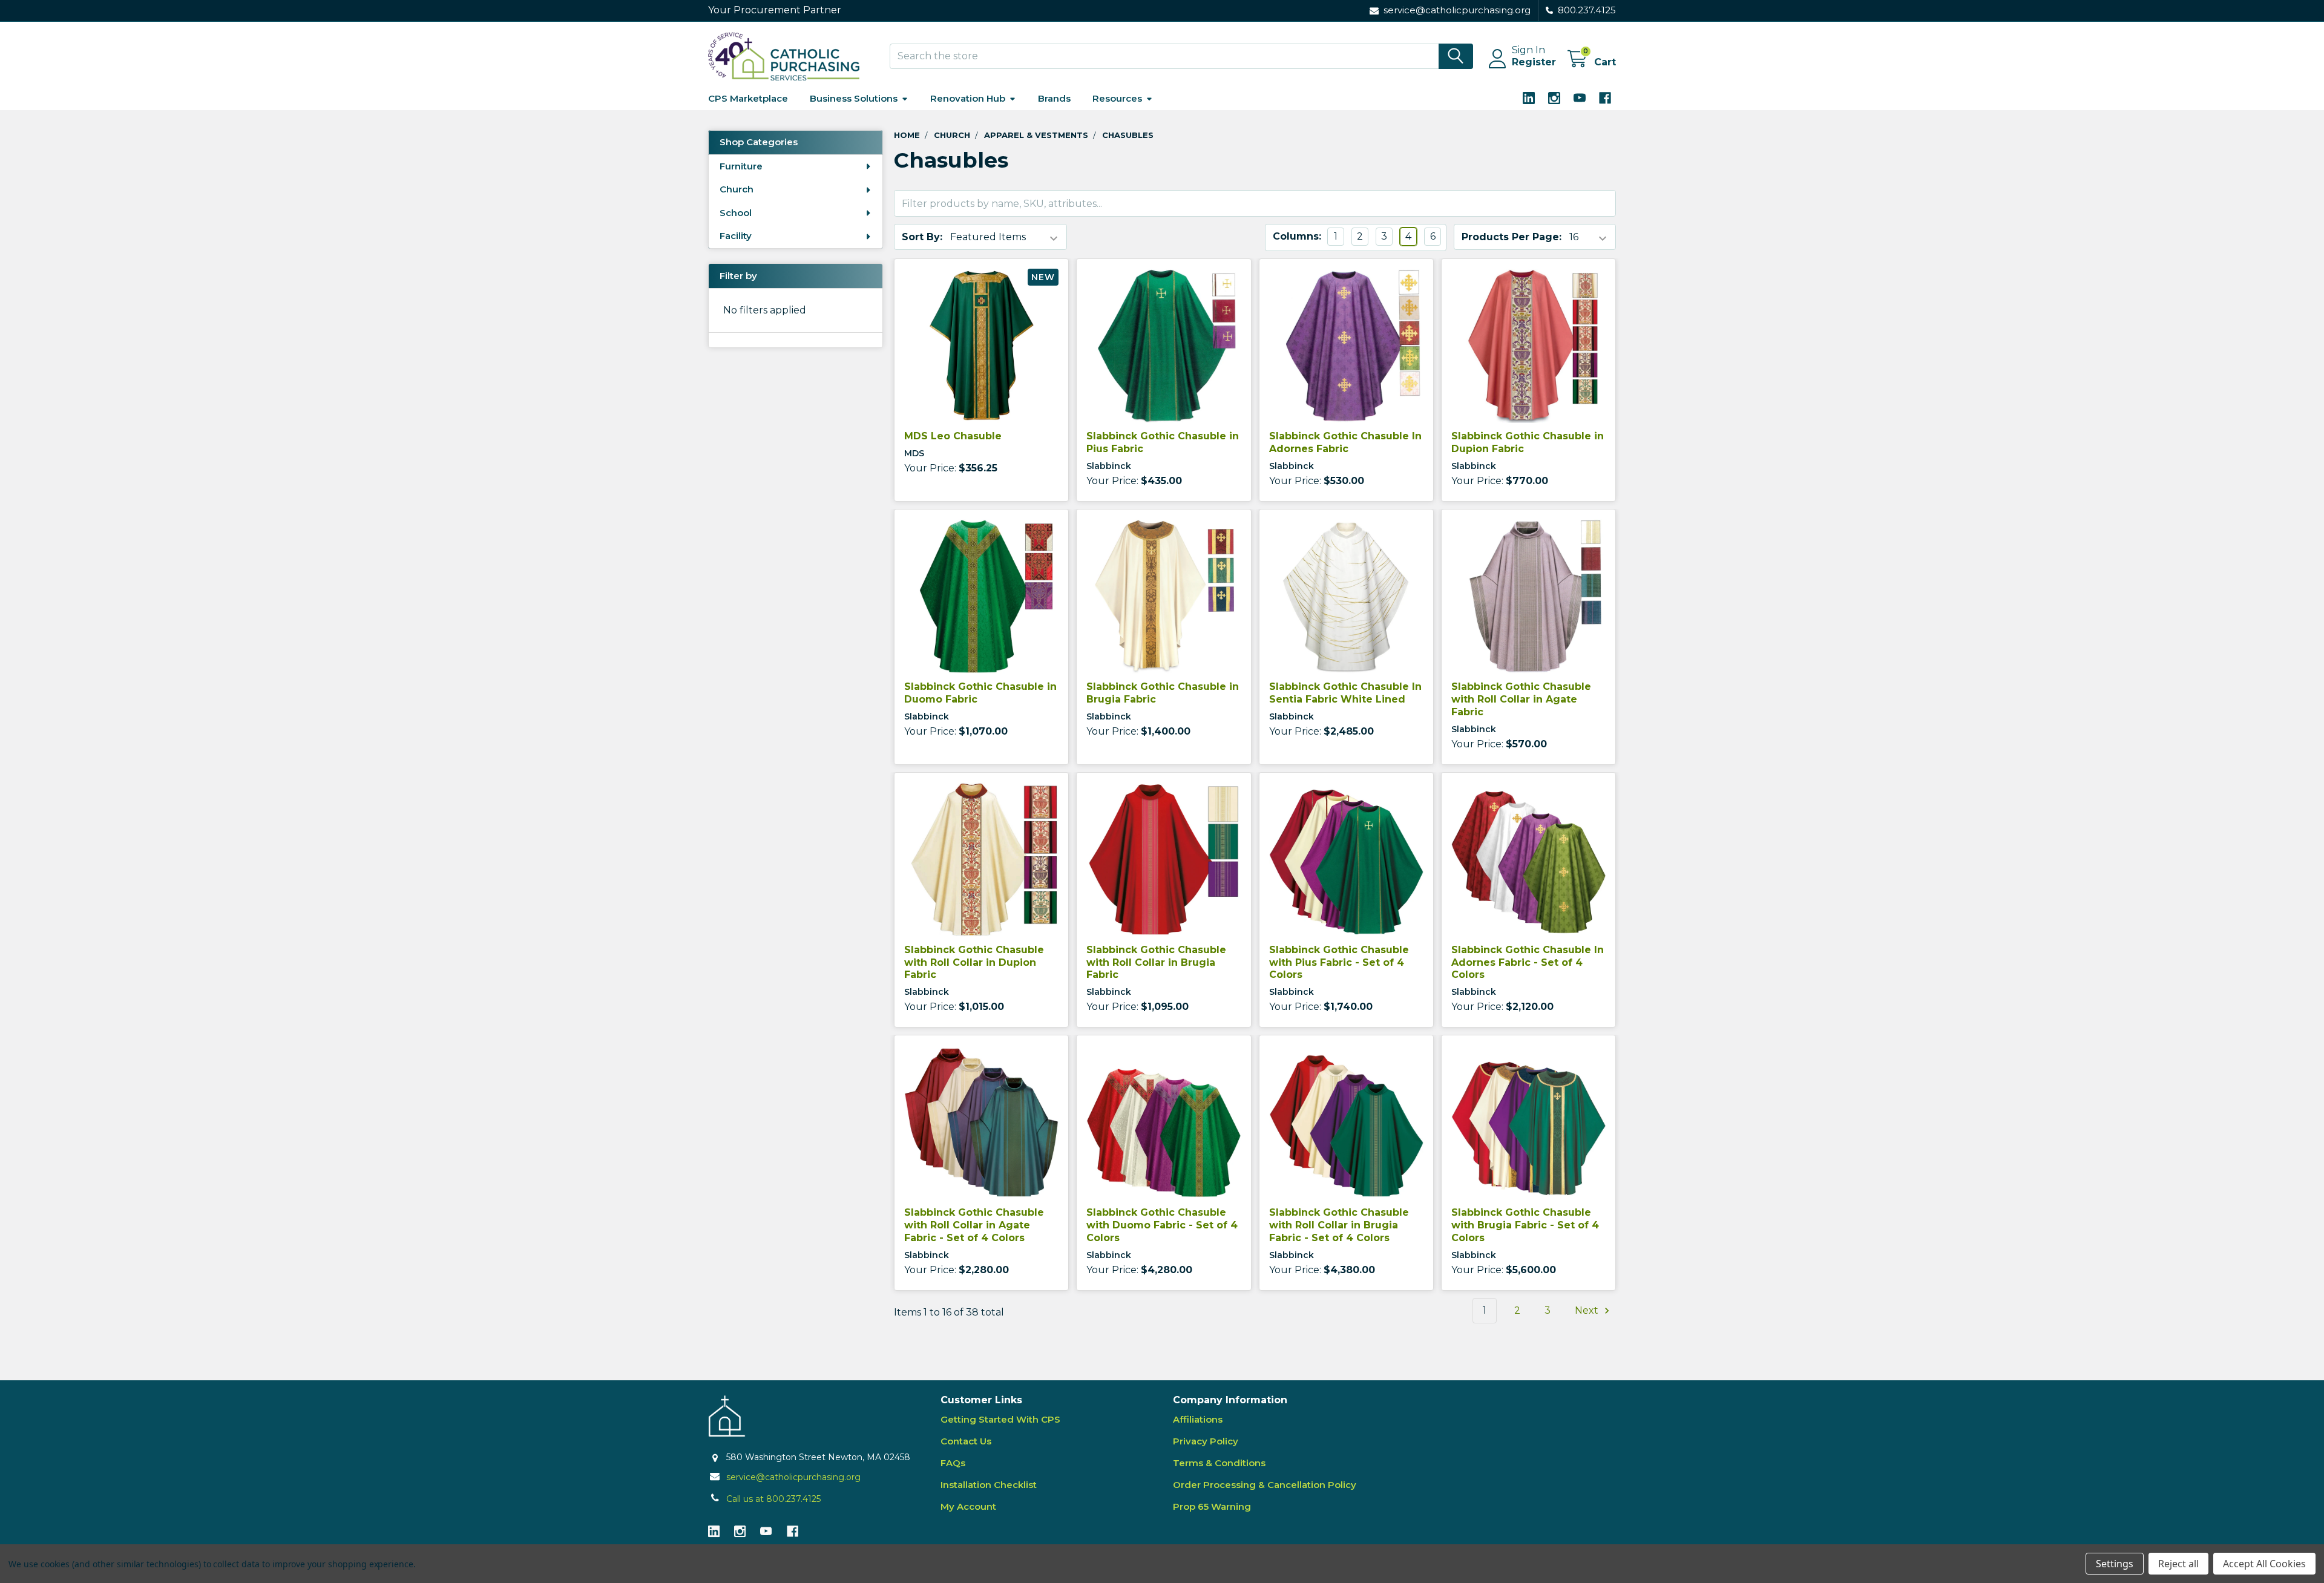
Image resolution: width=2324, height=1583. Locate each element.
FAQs (953, 1463)
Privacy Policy (1206, 1441)
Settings (2115, 1564)
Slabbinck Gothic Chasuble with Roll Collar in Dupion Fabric (974, 962)
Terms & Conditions (1219, 1463)
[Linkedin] (1529, 98)
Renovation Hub (968, 98)
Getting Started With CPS (1000, 1419)
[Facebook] (1605, 98)
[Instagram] (1554, 98)
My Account (968, 1506)
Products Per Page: (1512, 237)
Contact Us (966, 1441)
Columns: (1297, 236)
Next (1588, 1310)
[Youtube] (1580, 98)
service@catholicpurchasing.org (793, 1477)
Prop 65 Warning (1212, 1506)
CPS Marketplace (748, 98)
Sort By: (922, 237)
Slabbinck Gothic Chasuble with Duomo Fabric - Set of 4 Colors (1162, 1225)
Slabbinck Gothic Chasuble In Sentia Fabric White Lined (1345, 693)
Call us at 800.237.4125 (773, 1499)
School (736, 213)
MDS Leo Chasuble (953, 436)
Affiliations (1198, 1419)
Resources (1117, 98)
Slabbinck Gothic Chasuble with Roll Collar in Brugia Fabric (1156, 962)
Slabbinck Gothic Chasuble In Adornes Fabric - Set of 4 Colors (1528, 962)
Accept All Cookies (2264, 1564)
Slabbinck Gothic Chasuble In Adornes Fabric (1345, 442)
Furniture (741, 166)
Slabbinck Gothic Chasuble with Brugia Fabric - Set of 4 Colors (1525, 1225)
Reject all (2178, 1564)
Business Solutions (854, 98)
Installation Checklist (989, 1485)
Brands (1054, 98)
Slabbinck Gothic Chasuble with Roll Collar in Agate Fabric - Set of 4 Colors (974, 1225)
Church (737, 189)
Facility (736, 236)
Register (1534, 62)
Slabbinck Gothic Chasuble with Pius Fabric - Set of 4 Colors (1339, 962)
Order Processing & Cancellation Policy (1265, 1485)
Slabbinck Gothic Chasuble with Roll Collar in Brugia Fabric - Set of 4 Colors (1339, 1225)
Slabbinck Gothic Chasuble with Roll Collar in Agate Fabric (1521, 699)
